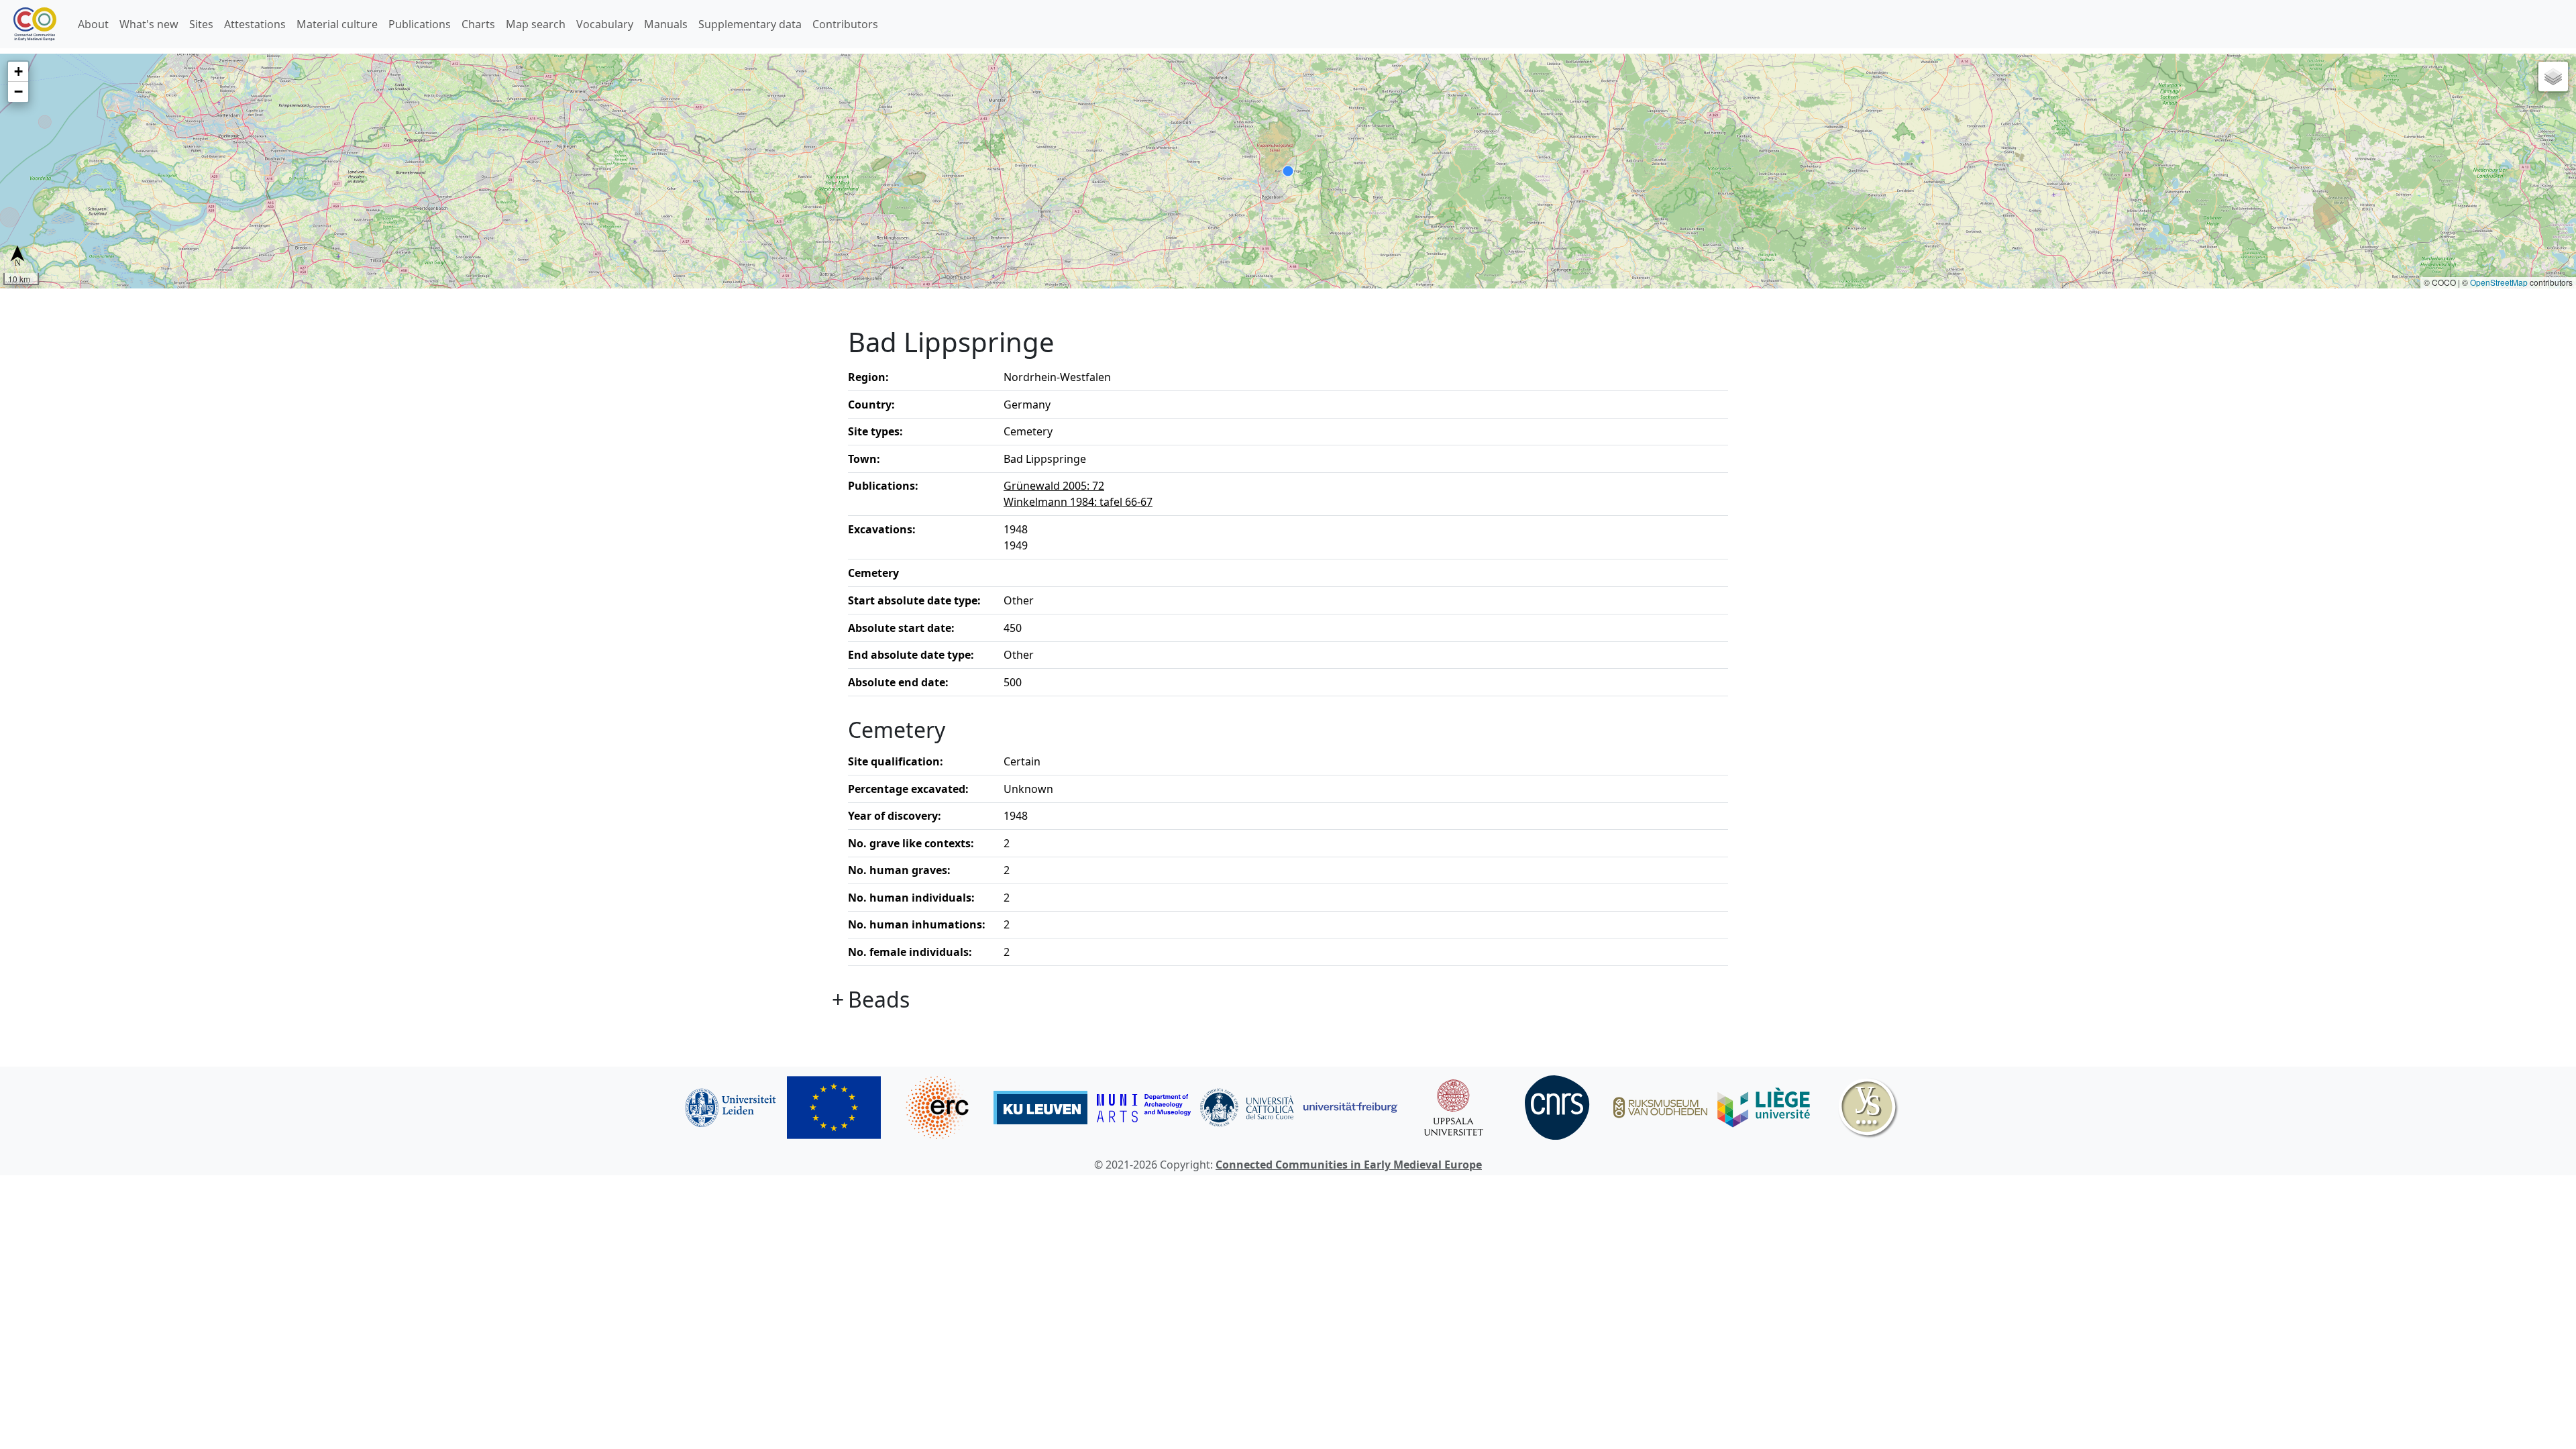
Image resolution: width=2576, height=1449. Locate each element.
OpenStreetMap (2499, 282)
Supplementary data (750, 24)
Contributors (845, 24)
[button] (18, 72)
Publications (420, 24)
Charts (478, 24)
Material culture (337, 24)
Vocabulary (605, 24)
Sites (201, 24)
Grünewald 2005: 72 (1054, 486)
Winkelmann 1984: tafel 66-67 (1078, 502)
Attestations (255, 24)
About (93, 24)
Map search (536, 24)
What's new (149, 24)
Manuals (666, 24)
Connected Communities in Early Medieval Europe (1349, 1165)
